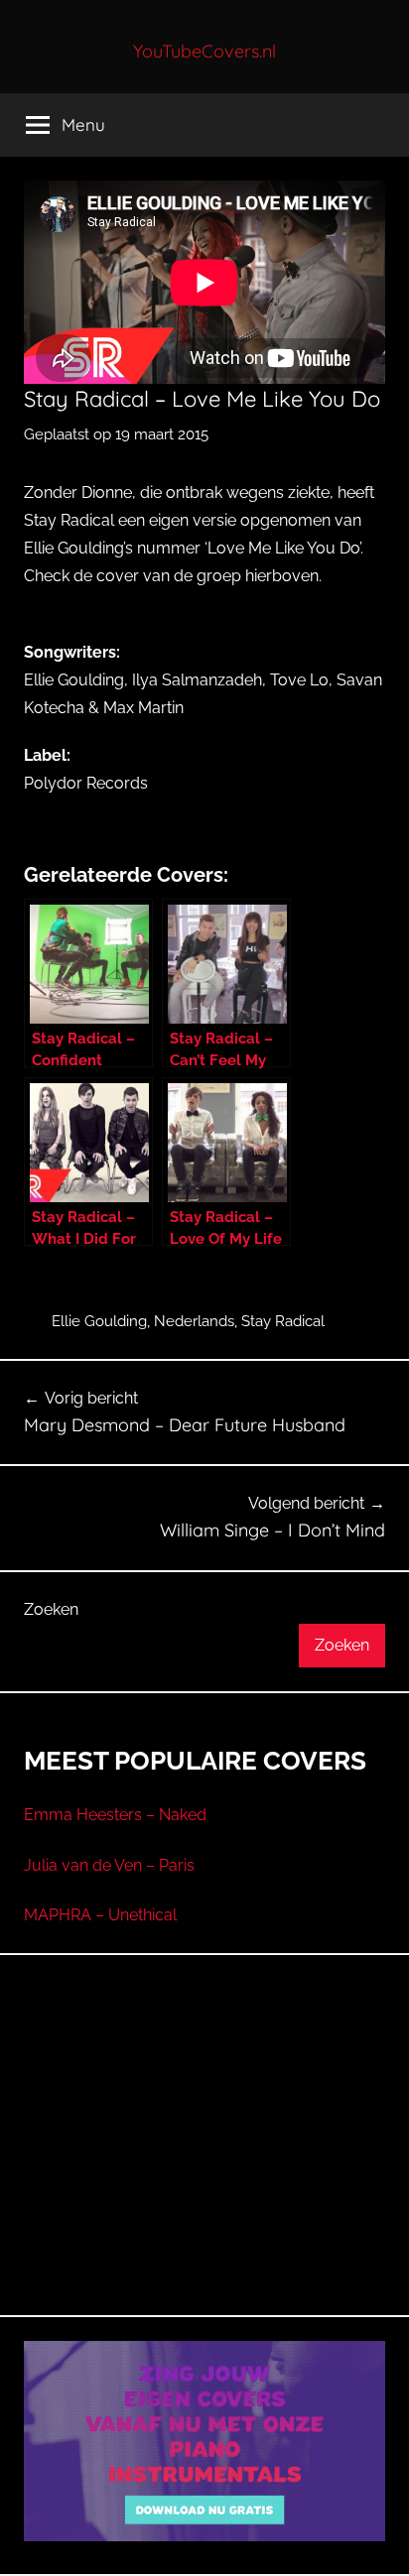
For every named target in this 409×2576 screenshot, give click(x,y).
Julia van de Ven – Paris (109, 1865)
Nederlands (194, 1321)
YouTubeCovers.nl (204, 51)
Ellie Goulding (99, 1321)
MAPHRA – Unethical (100, 1915)
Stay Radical (283, 1321)
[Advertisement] (204, 2158)
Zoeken (51, 1609)
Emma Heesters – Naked (115, 1815)
